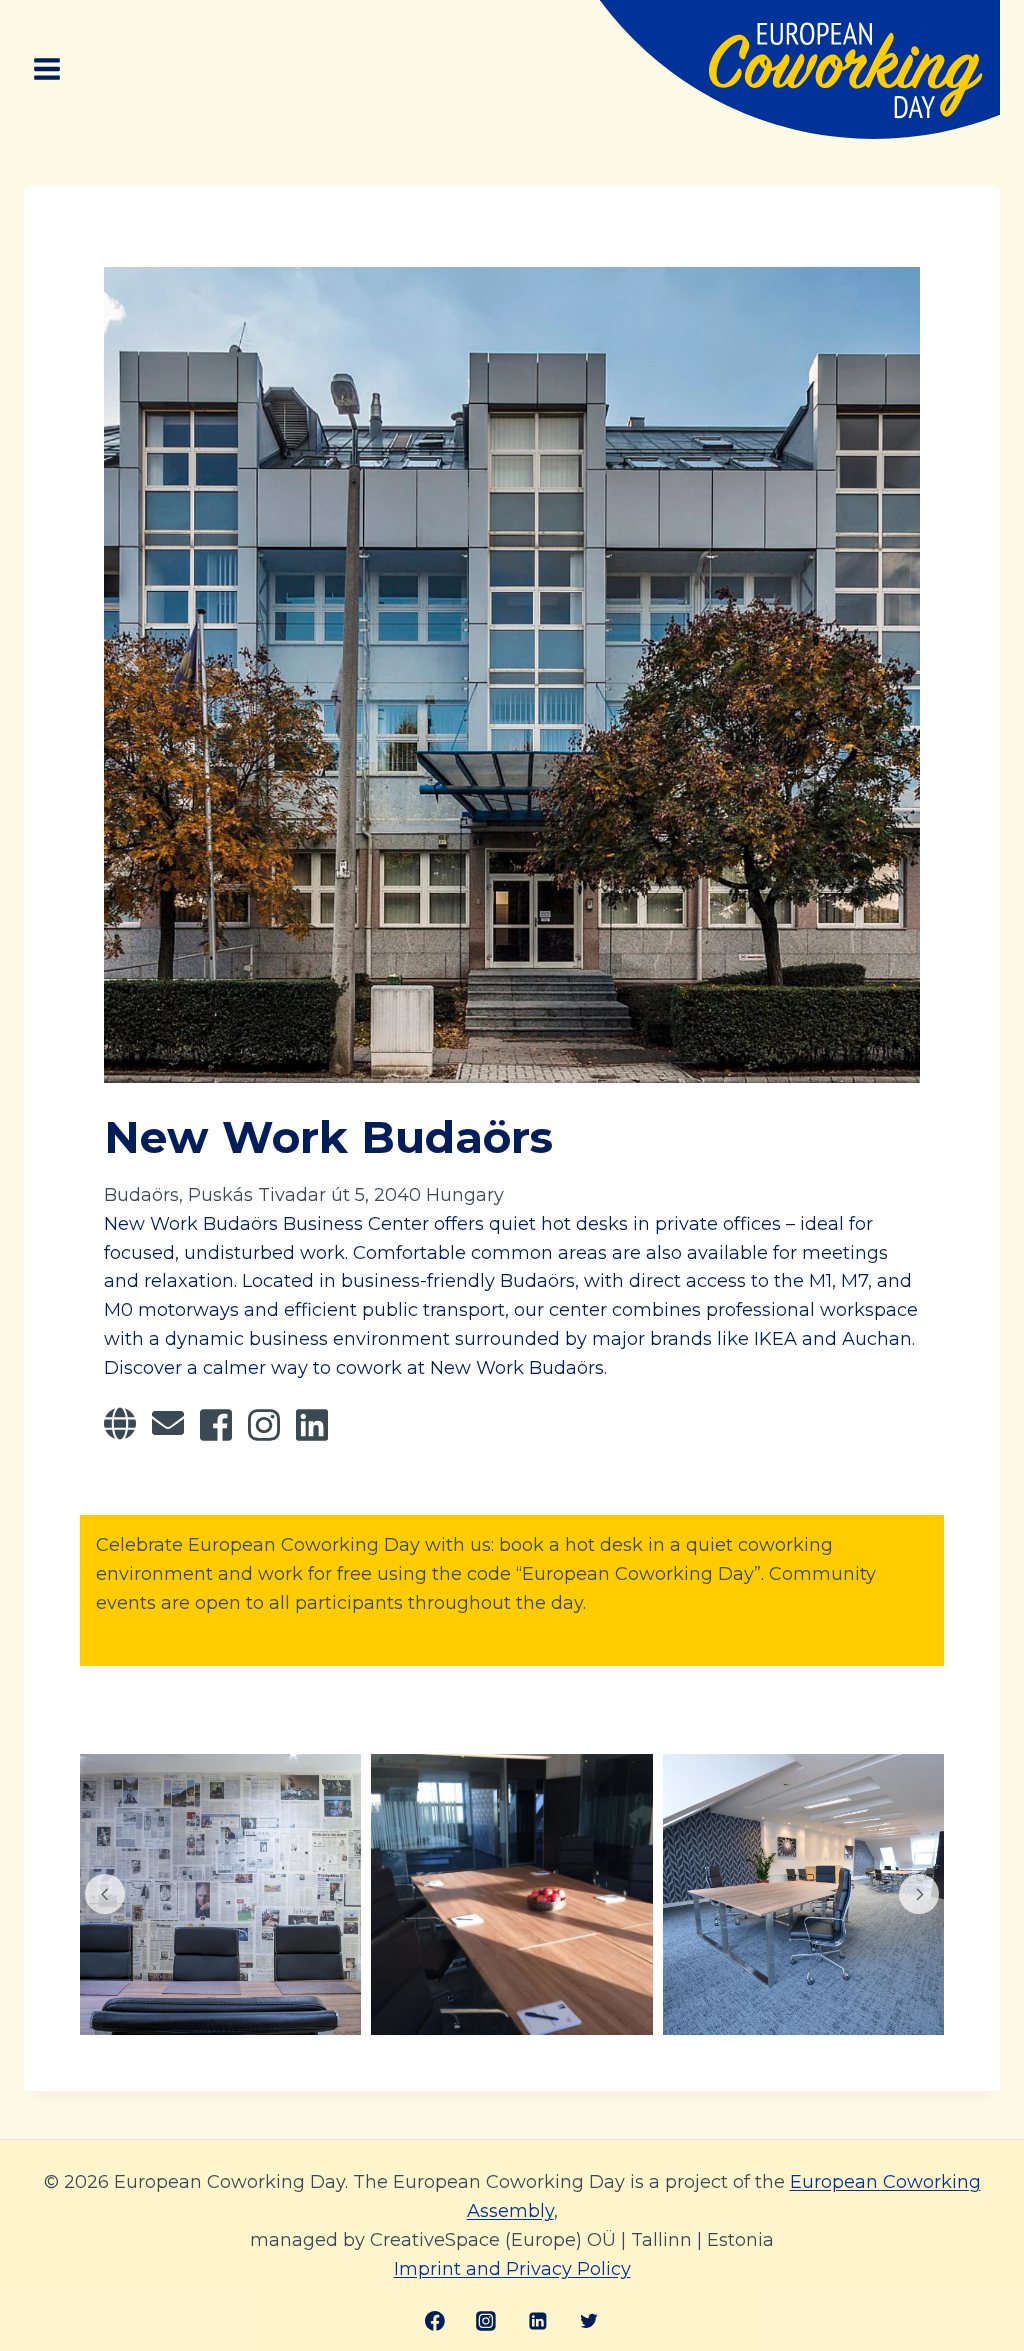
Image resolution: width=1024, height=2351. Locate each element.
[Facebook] (435, 2321)
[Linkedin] (538, 2321)
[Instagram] (486, 2321)
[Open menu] (47, 69)
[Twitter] (589, 2321)
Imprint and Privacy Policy (512, 2269)
